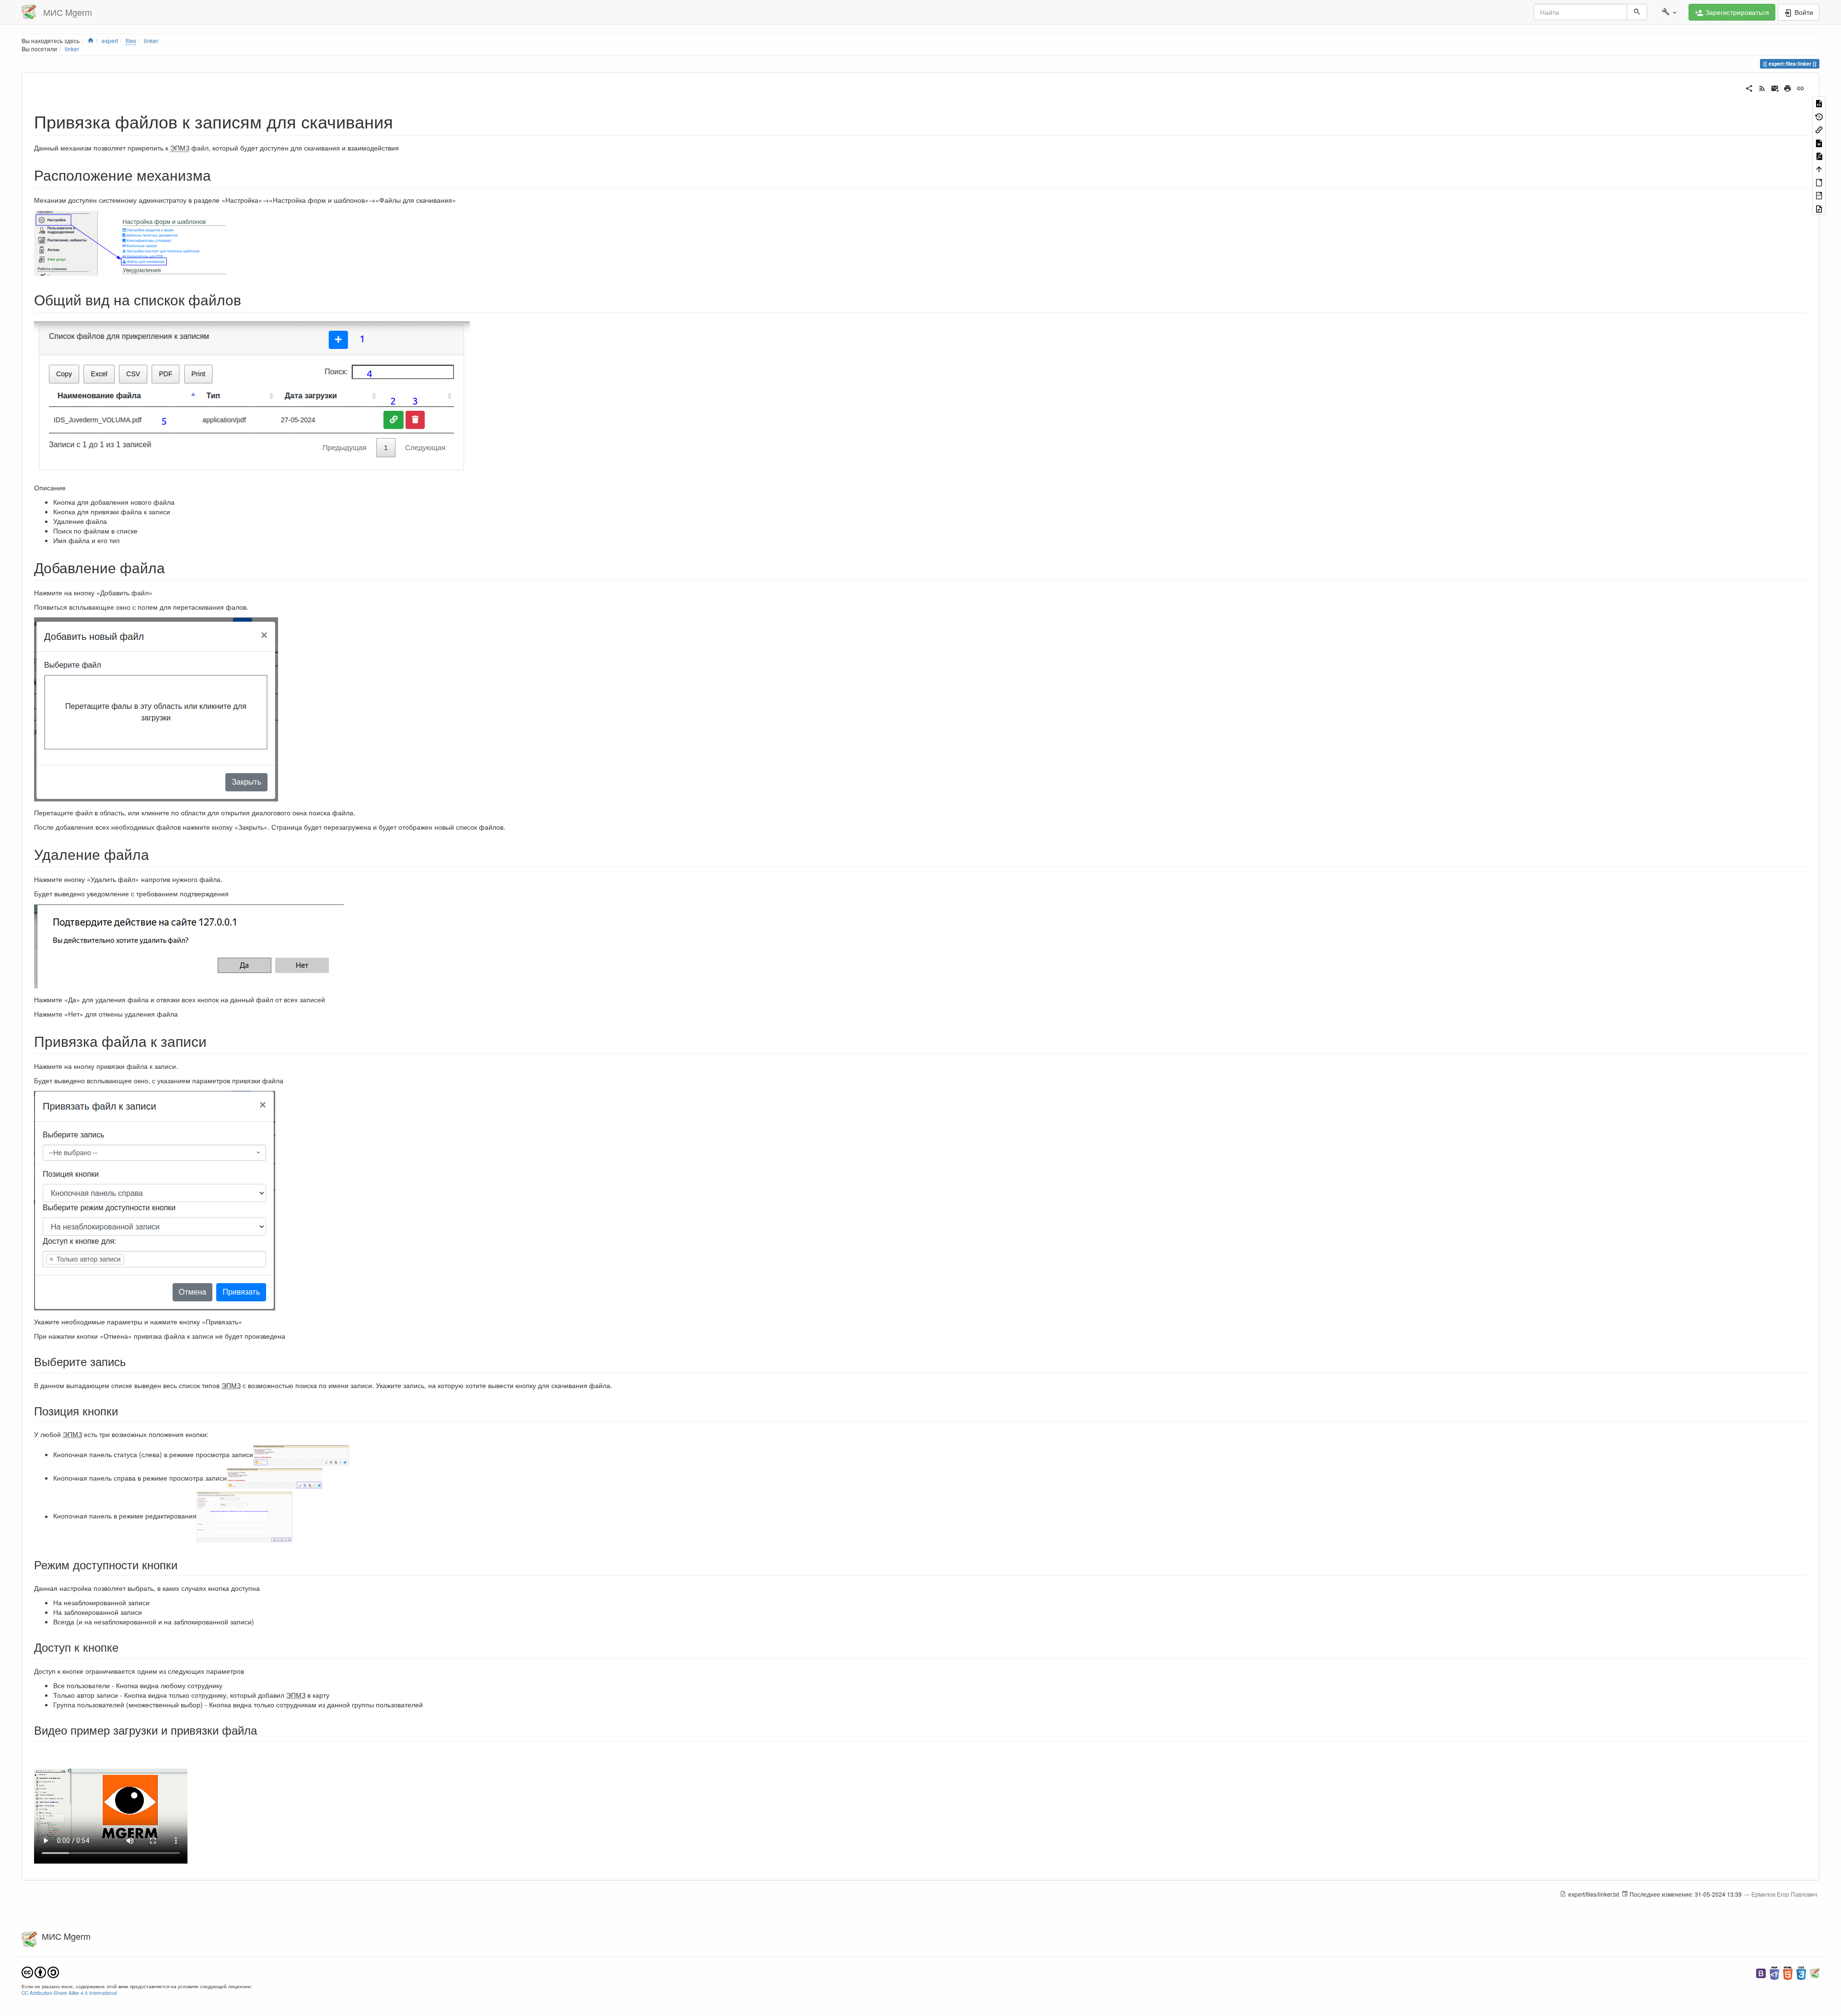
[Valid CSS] (1801, 1972)
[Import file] (1819, 208)
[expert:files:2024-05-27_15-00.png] (155, 1200)
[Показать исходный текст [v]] (1819, 103)
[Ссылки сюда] (1819, 129)
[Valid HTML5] (1788, 1972)
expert (110, 41)
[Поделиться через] (1749, 87)
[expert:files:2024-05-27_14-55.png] (156, 708)
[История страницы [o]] (1819, 116)
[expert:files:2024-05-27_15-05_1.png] (301, 1454)
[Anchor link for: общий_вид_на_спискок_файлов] (248, 299)
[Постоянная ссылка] (1800, 87)
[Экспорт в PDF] (1819, 156)
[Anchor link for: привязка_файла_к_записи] (214, 1041)
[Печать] (1788, 87)
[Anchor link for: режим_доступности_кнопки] (183, 1564)
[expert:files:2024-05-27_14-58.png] (189, 945)
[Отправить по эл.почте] (1775, 87)
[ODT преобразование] (1819, 182)
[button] (1669, 12)
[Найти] (1637, 12)
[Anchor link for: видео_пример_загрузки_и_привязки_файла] (263, 1730)
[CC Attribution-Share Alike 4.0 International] (40, 1971)
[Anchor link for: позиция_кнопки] (124, 1410)
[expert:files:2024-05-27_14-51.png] (130, 242)
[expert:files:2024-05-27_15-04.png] (245, 1516)
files (131, 41)
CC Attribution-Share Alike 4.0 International (69, 1993)
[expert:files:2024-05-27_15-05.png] (275, 1478)
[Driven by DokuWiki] (1815, 1972)
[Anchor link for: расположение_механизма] (218, 174)
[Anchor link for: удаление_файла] (156, 854)
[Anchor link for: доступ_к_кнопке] (124, 1647)
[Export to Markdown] (1819, 142)
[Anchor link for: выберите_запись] (132, 1361)
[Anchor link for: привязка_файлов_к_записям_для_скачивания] (402, 121)
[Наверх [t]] (1819, 168)
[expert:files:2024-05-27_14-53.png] (252, 397)
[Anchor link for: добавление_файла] (172, 567)
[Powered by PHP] (1774, 1972)
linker (151, 41)
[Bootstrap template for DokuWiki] (1761, 1972)
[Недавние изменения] (1762, 87)
